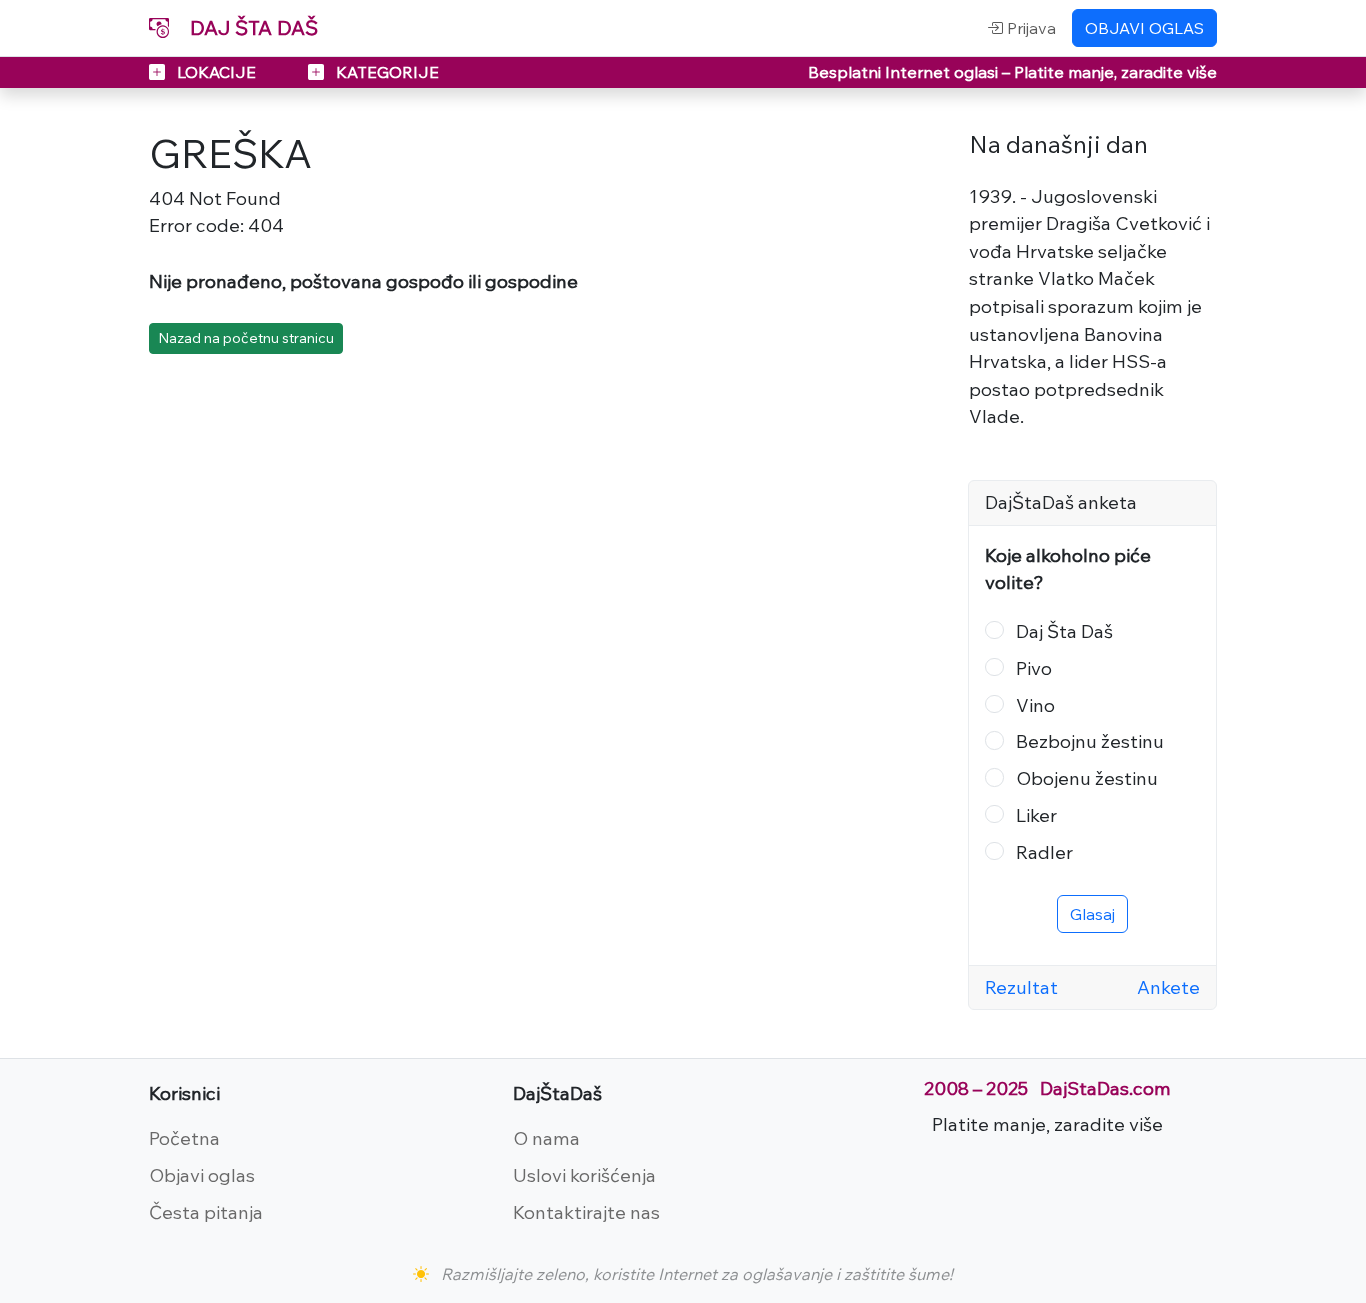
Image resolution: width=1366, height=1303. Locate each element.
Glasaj (1092, 914)
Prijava (1029, 28)
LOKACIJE (216, 72)
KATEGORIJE (385, 72)
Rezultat (1021, 987)
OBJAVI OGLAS (1144, 28)
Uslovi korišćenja (584, 1175)
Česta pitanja (206, 1212)
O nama (546, 1138)
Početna (184, 1138)
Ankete (1168, 987)
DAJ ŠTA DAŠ (251, 27)
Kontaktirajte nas (586, 1212)
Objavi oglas (202, 1175)
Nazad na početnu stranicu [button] (246, 338)
